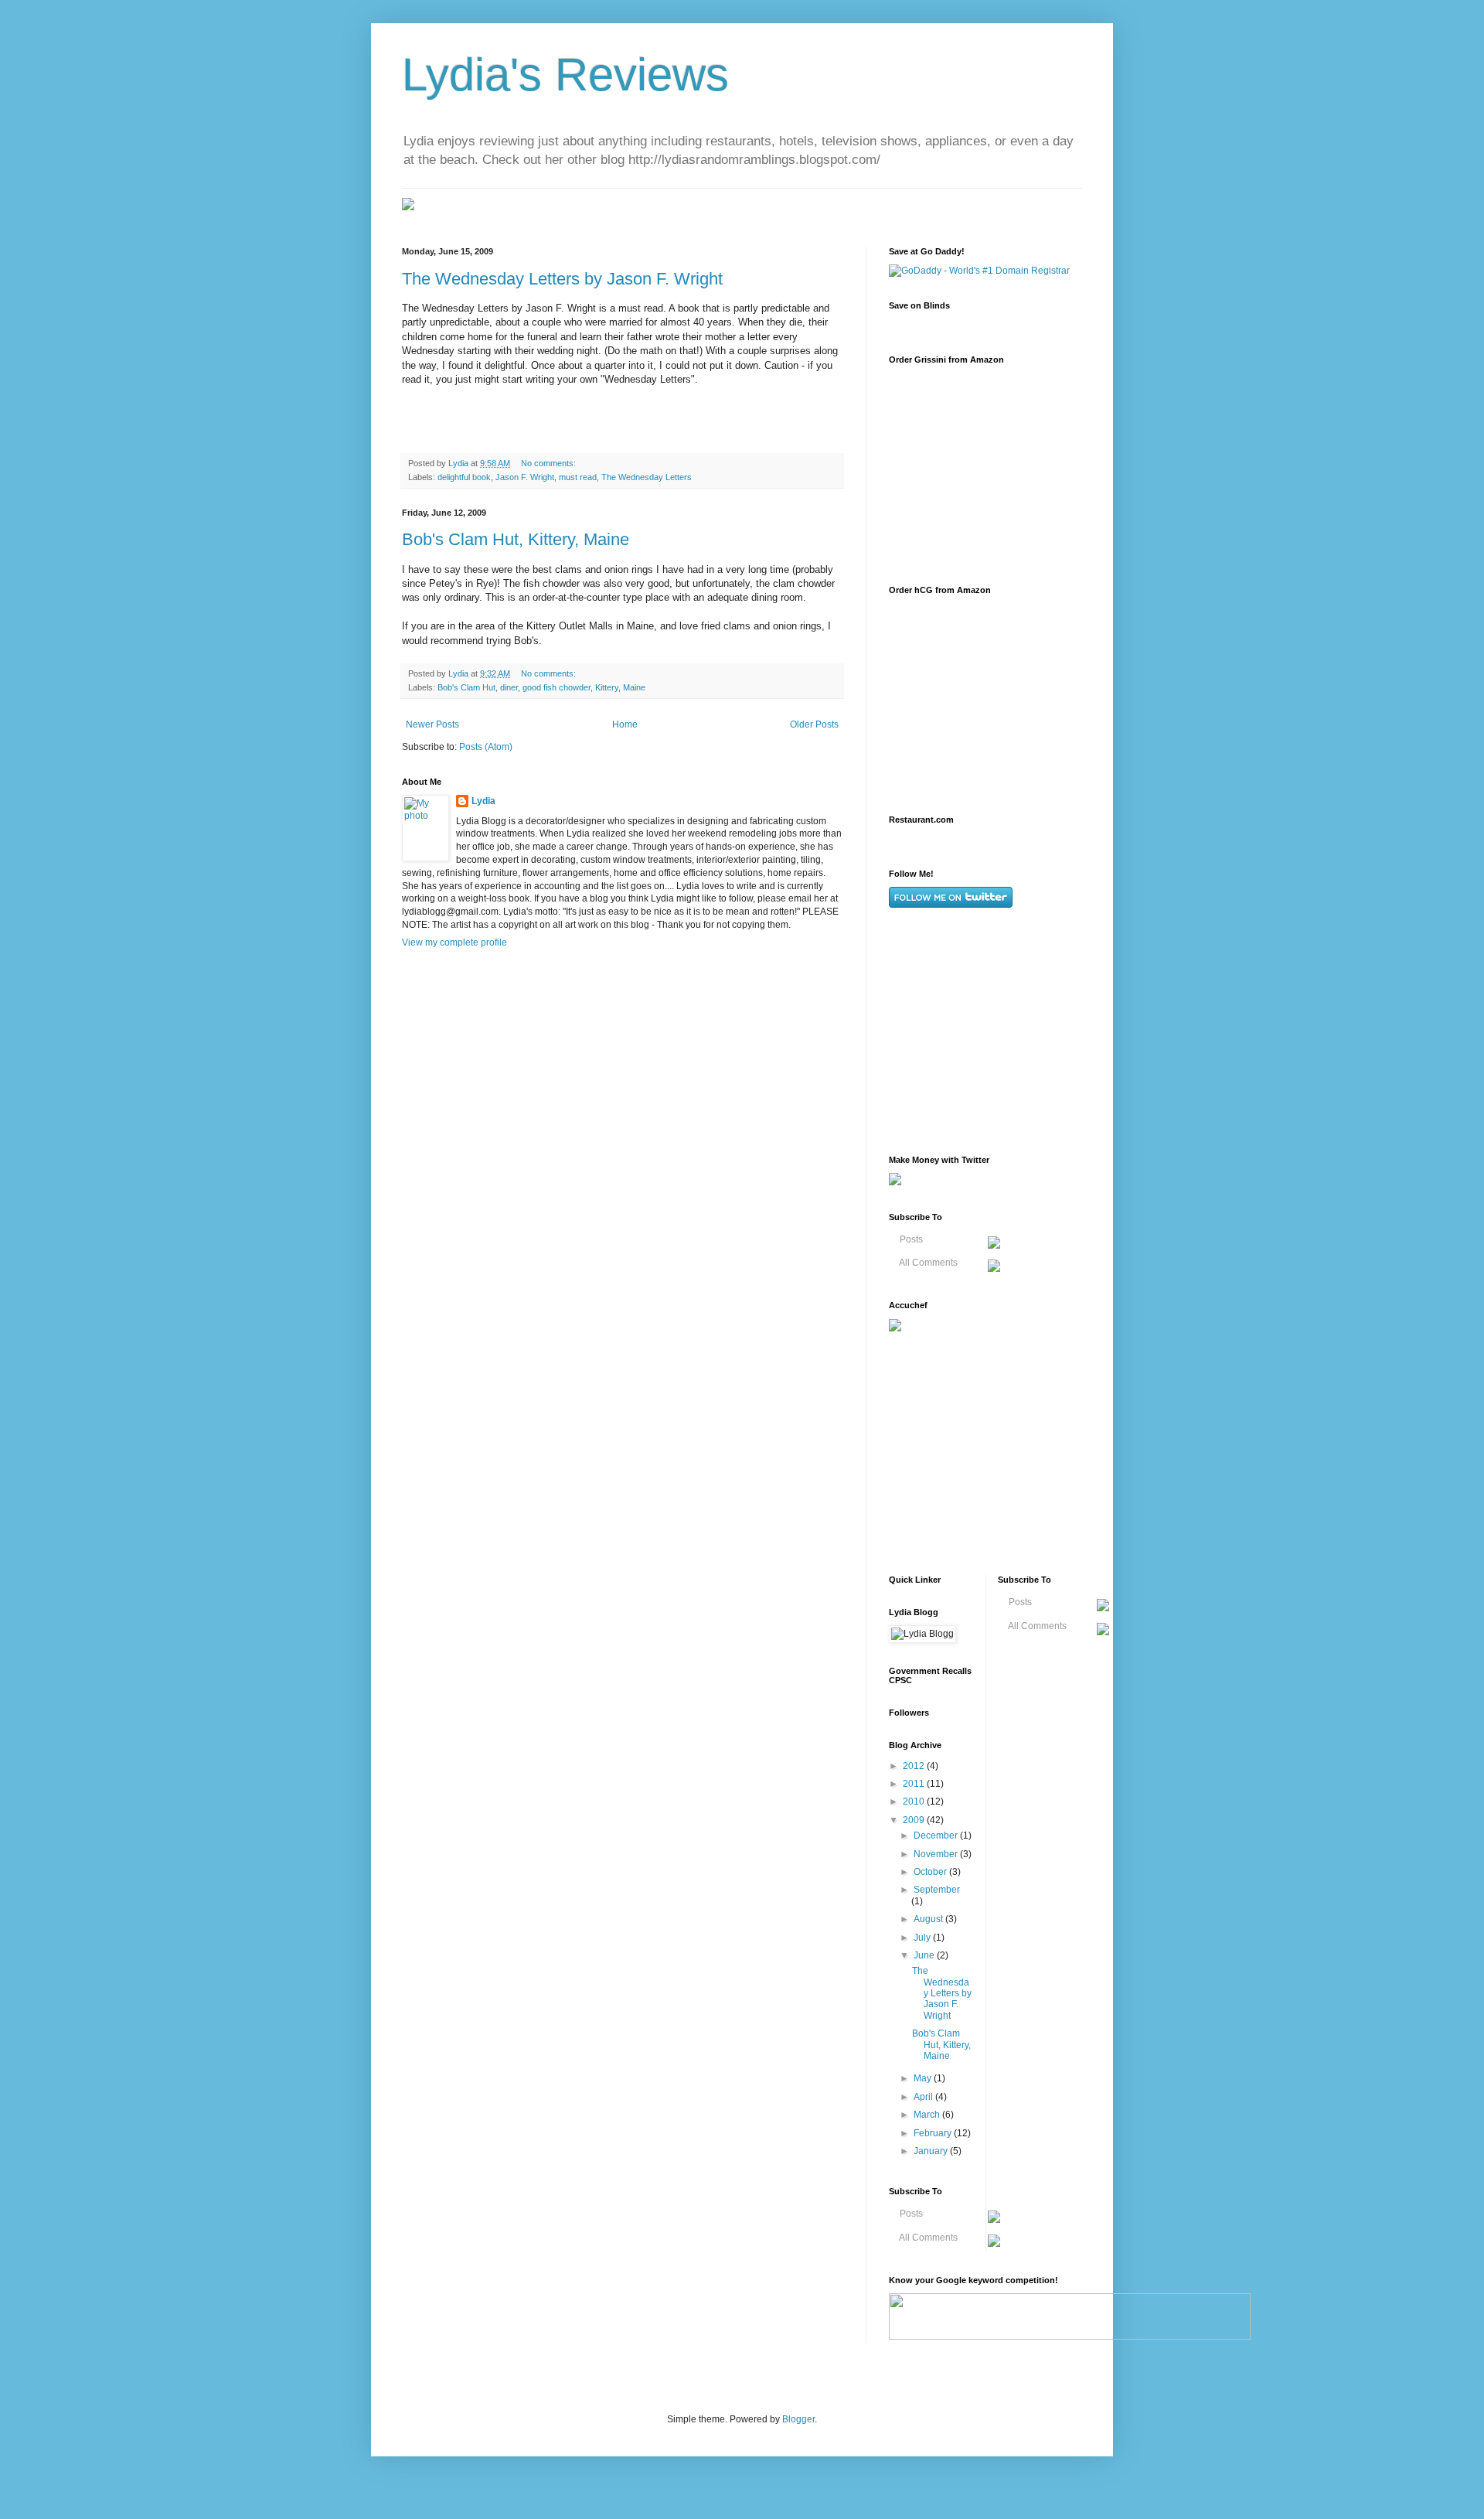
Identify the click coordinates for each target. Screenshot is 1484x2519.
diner (509, 687)
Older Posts (814, 724)
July (923, 1938)
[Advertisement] (1005, 1031)
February (934, 2133)
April (924, 2097)
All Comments (927, 1263)
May (924, 2078)
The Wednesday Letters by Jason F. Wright (562, 279)
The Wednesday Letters (647, 477)
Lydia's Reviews (565, 75)
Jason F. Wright (525, 477)
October (931, 1872)
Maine (634, 687)
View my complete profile (454, 942)
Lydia (483, 801)
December (937, 1836)
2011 (915, 1784)
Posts (910, 1239)
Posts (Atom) (486, 747)
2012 (915, 1766)
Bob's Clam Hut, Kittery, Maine (516, 539)
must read (578, 477)
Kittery (607, 687)
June (925, 1955)
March (928, 2115)
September (937, 1890)
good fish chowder (556, 687)
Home (625, 724)
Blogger (798, 2419)
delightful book (464, 477)
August (929, 1919)
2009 (915, 1820)
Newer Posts (432, 724)
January (932, 2151)
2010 (915, 1801)
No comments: (550, 463)
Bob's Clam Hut (466, 687)
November (937, 1854)
